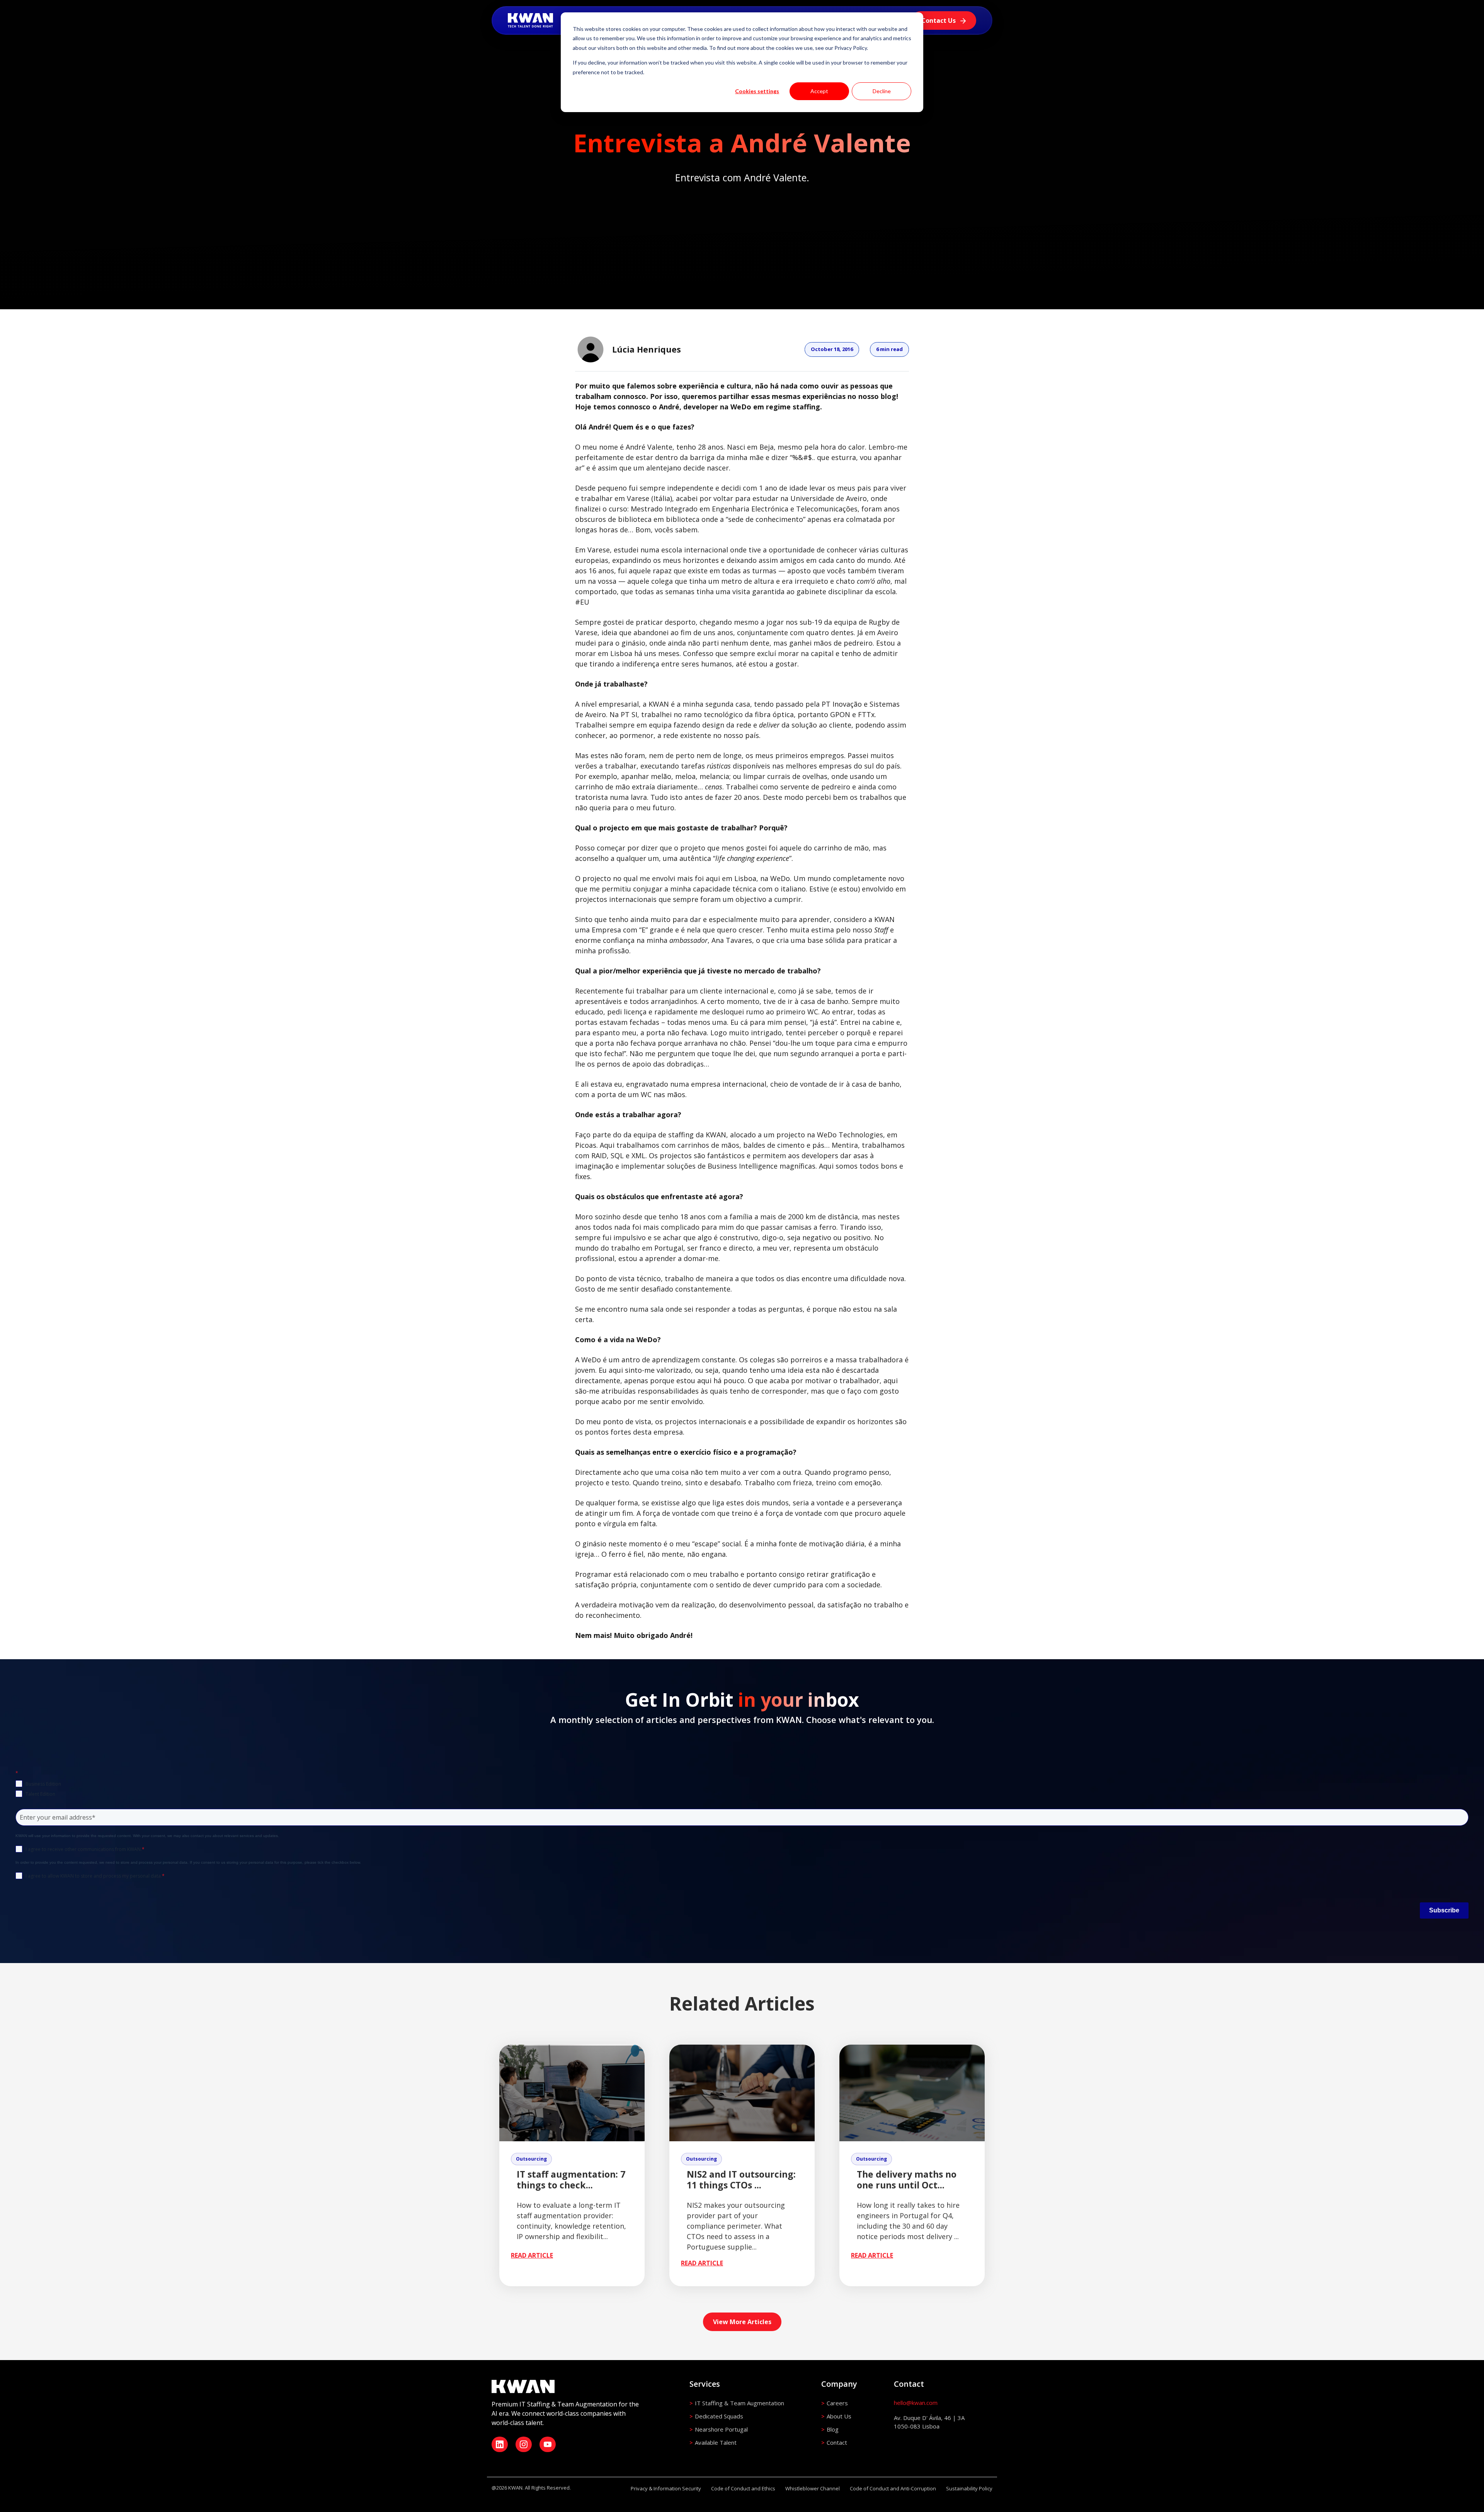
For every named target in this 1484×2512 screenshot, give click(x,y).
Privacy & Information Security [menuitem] (666, 2488)
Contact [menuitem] (837, 2442)
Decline (882, 91)
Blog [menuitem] (833, 2429)
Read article (532, 2255)
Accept (819, 91)
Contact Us (939, 20)
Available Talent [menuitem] (716, 2442)
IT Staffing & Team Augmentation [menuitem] (739, 2403)
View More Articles (742, 2322)
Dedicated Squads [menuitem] (719, 2416)
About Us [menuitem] (839, 2416)
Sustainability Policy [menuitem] (969, 2488)
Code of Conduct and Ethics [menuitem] (743, 2488)
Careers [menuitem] (837, 2403)
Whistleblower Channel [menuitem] (813, 2488)
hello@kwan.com (916, 2403)
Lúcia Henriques (647, 349)
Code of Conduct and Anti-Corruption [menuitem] (893, 2488)
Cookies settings (757, 91)
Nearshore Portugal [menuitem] (721, 2429)
